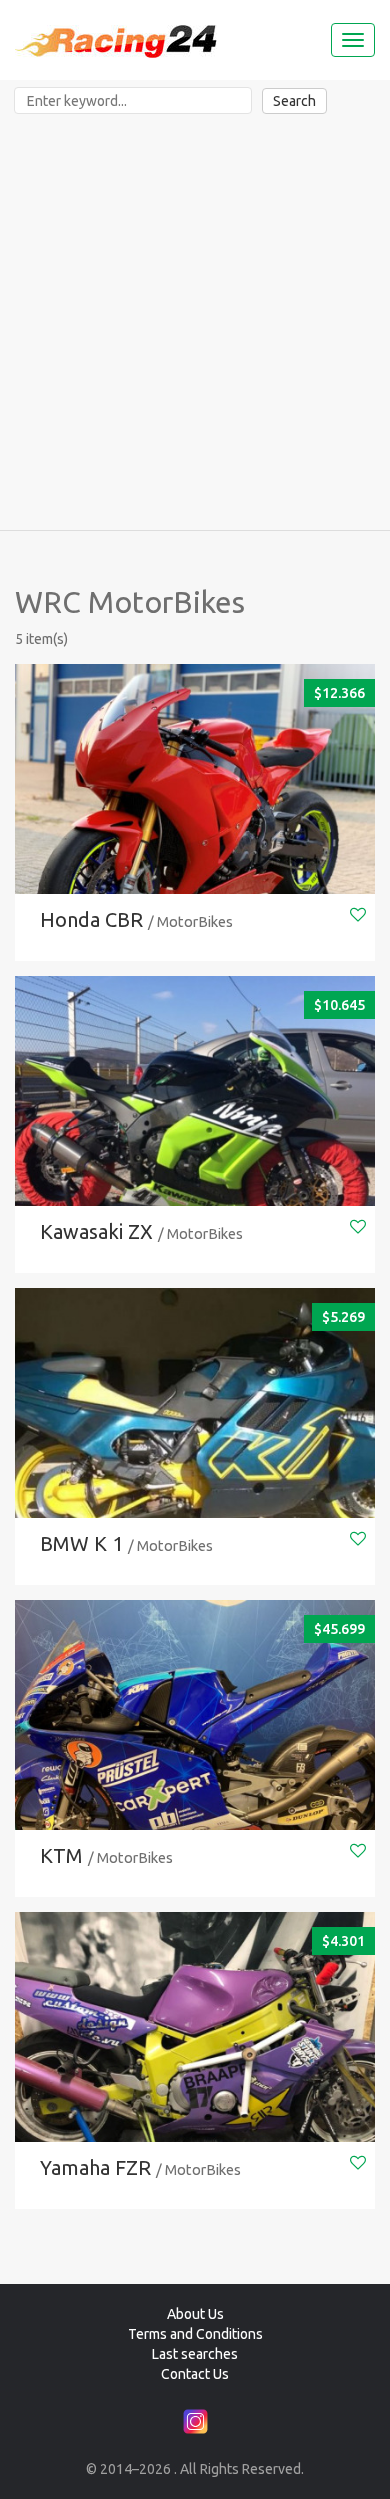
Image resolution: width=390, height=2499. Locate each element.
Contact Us (195, 2374)
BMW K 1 (81, 1543)
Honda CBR (91, 919)
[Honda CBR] (195, 816)
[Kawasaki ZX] (195, 1128)
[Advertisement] (195, 325)
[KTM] (195, 1752)
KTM (61, 1855)
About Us (195, 2314)
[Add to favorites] (358, 914)
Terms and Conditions (195, 2334)
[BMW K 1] (195, 1440)
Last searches (195, 2354)
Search (294, 101)
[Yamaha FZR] (195, 2064)
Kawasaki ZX (96, 1231)
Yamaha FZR (95, 2167)
